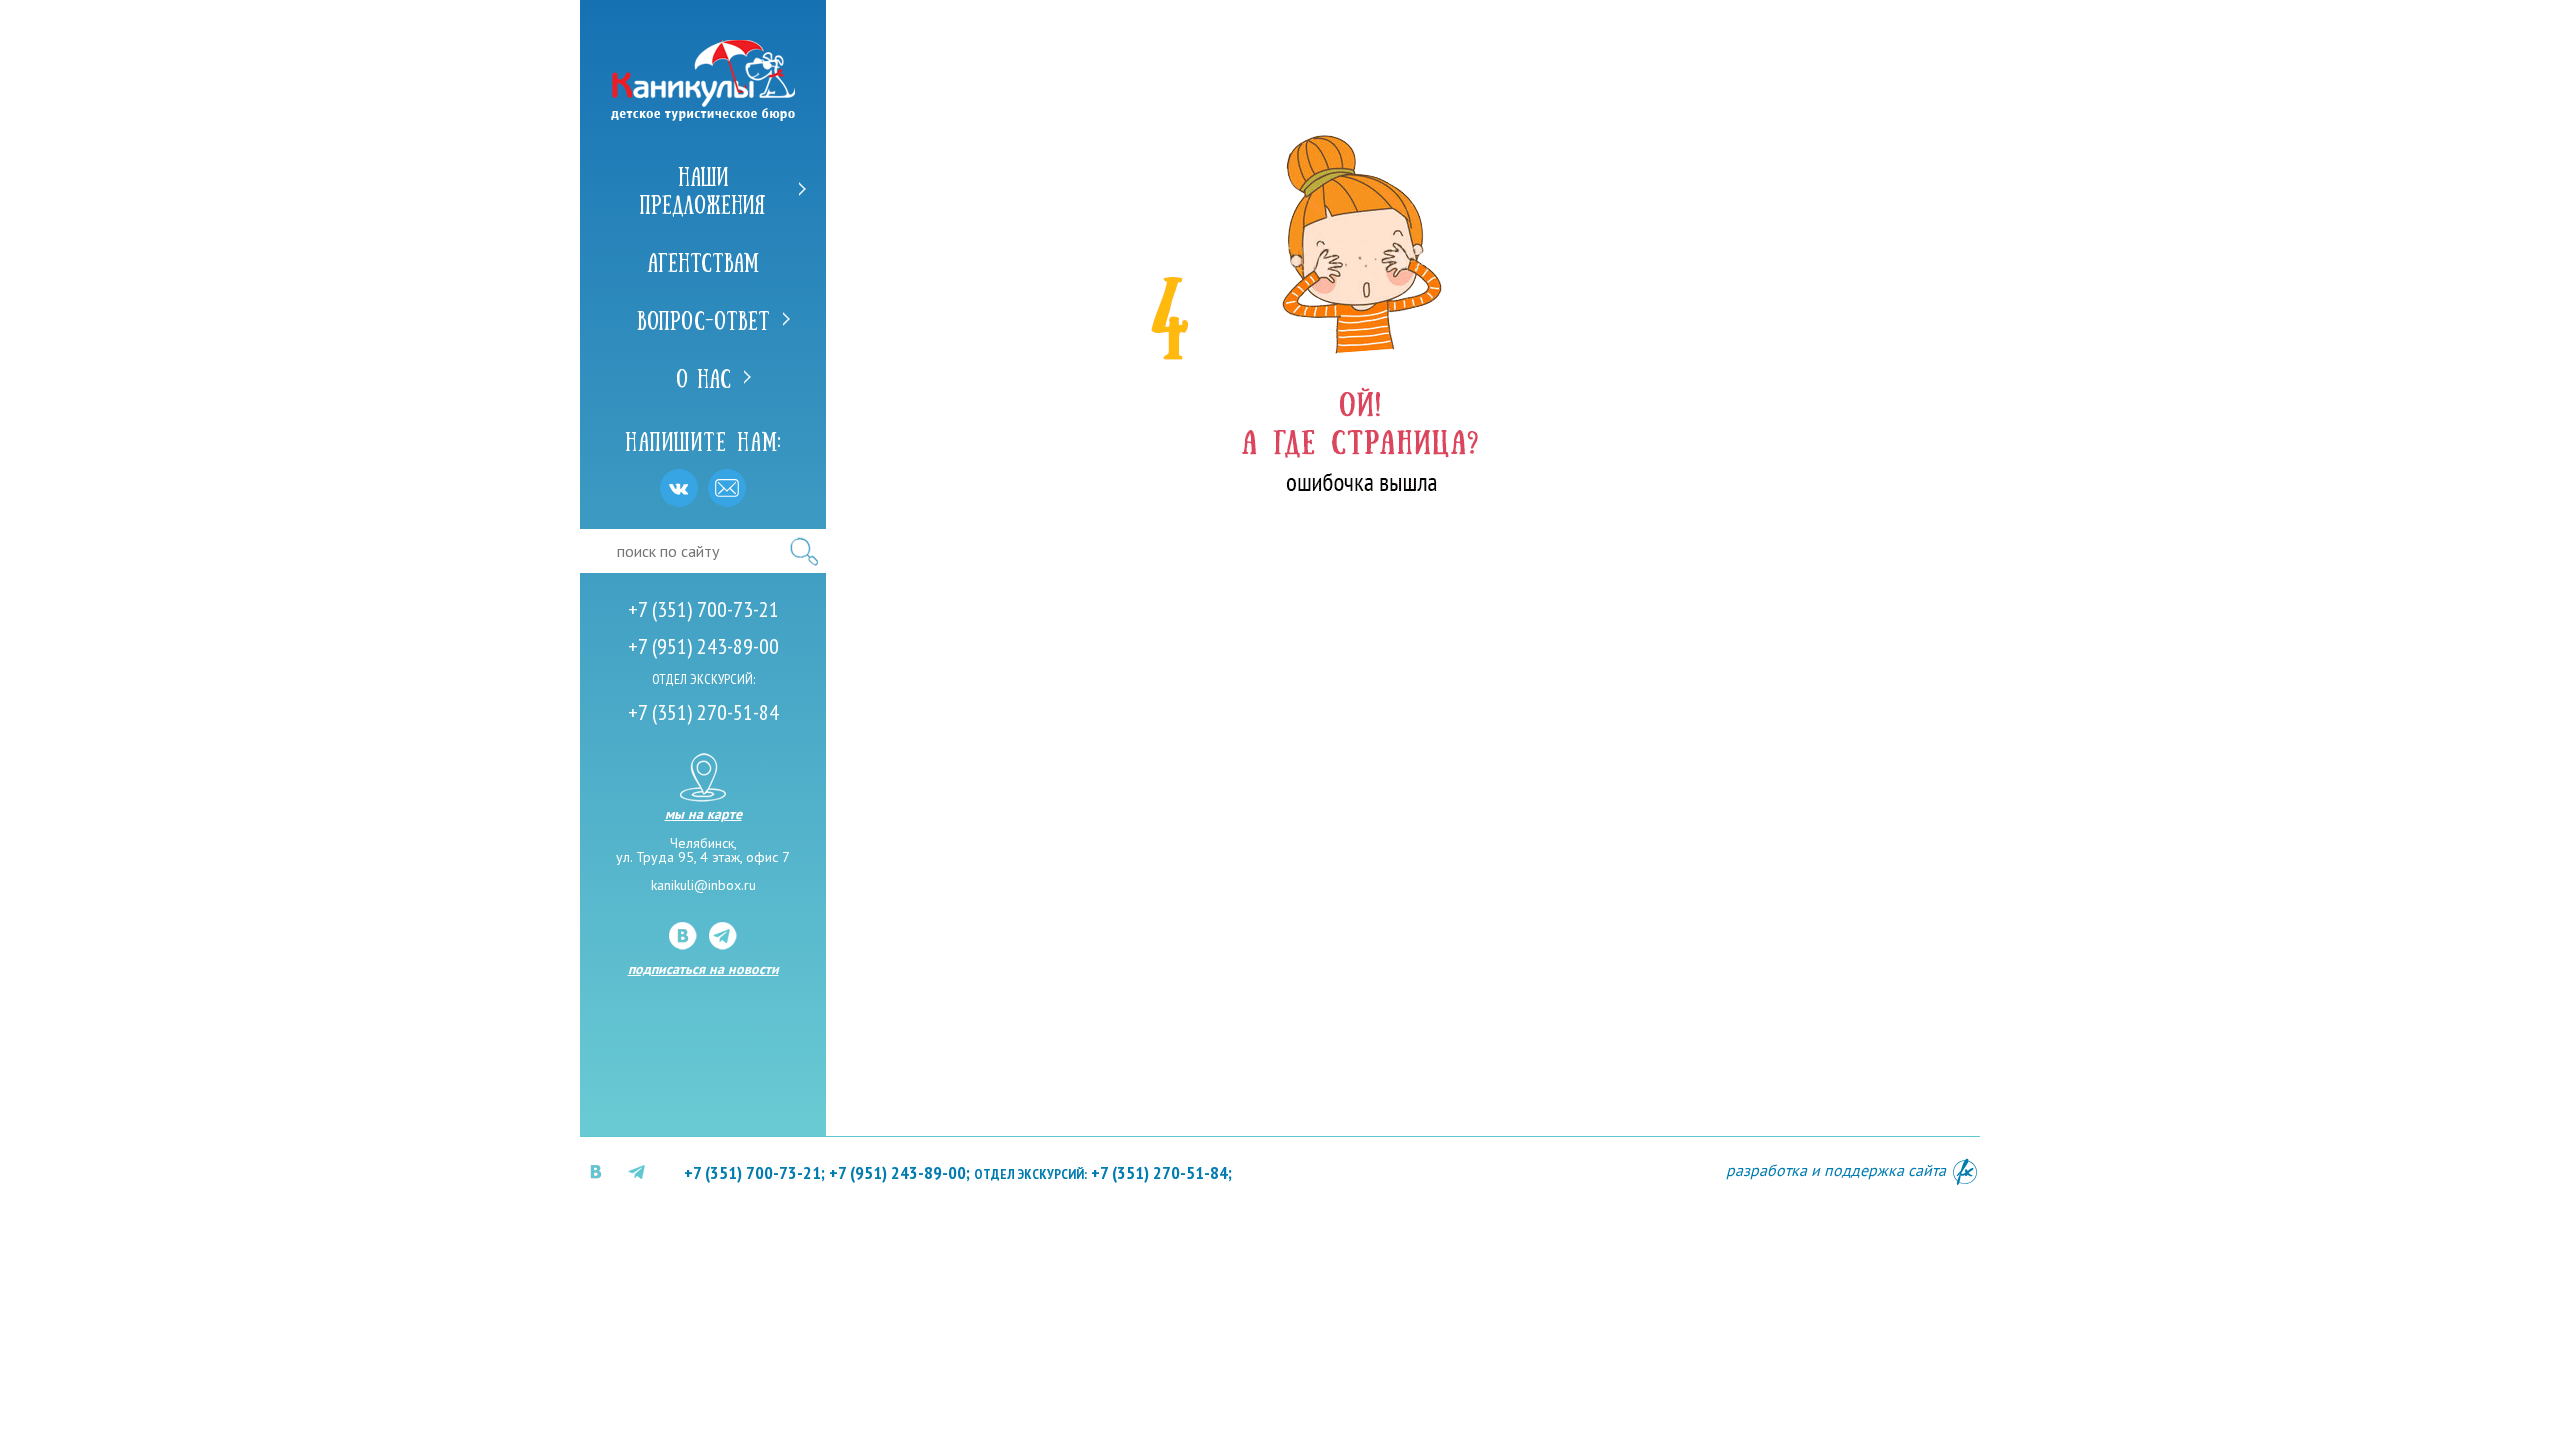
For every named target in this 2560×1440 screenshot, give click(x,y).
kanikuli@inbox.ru (703, 885)
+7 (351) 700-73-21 (703, 609)
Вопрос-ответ (703, 319)
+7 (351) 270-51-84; (1103, 1173)
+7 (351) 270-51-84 (703, 712)
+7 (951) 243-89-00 (703, 646)
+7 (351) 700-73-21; (754, 1173)
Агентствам (703, 261)
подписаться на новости (703, 969)
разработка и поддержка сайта (1838, 1170)
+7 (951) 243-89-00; (899, 1173)
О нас (703, 377)
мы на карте (703, 813)
